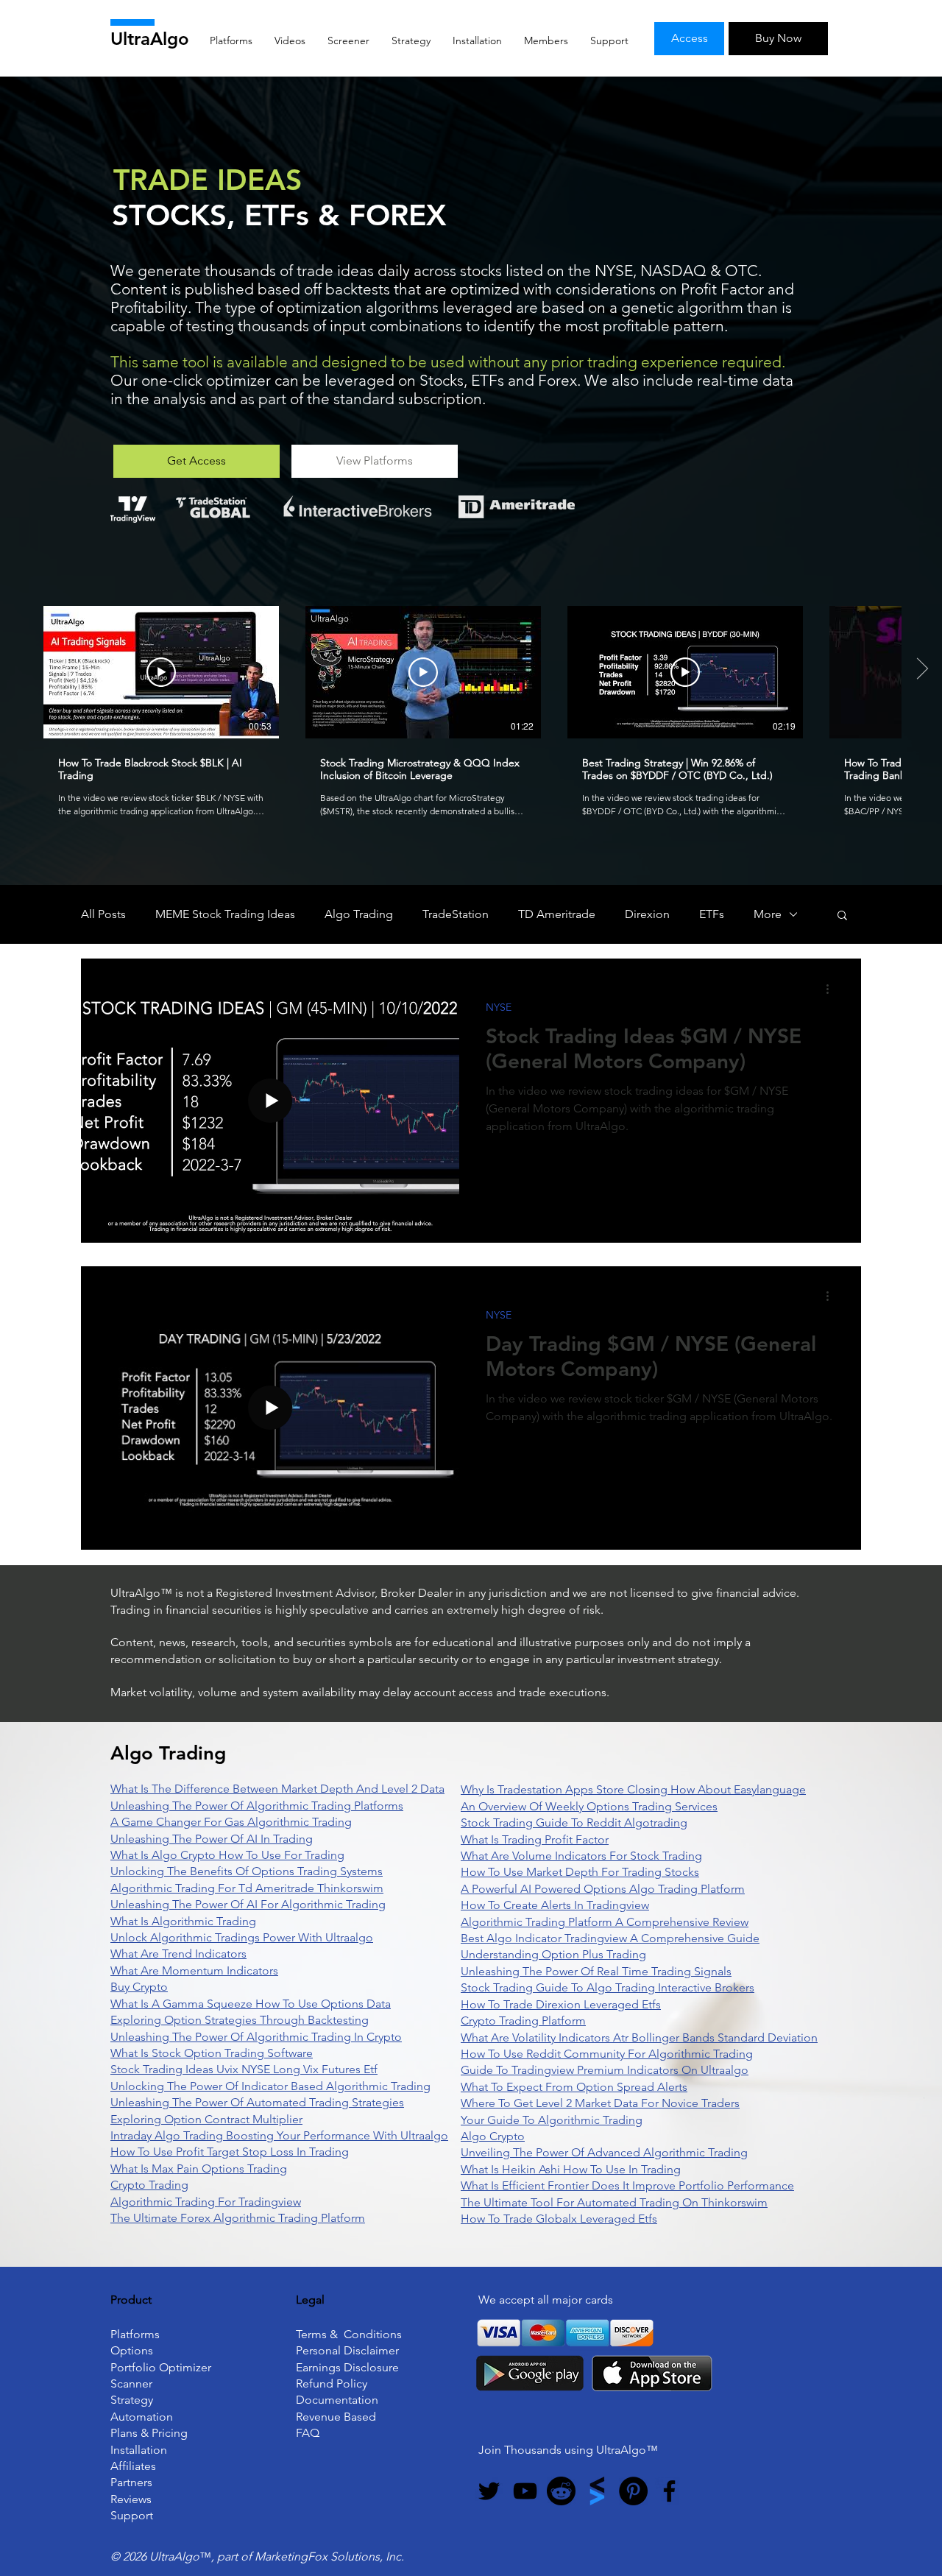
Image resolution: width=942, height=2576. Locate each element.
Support (132, 2515)
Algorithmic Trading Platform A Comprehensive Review (605, 1922)
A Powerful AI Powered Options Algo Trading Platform (603, 1889)
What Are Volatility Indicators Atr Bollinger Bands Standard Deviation (639, 2037)
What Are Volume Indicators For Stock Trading (581, 1856)
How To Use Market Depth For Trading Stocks (580, 1872)
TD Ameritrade (557, 914)
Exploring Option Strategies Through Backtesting (240, 2020)
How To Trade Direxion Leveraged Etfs (561, 2004)
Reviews (131, 2499)
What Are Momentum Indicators (194, 1970)
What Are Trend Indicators (178, 1954)
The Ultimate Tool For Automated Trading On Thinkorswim (614, 2202)
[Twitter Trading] (489, 2491)
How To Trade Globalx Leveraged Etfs (559, 2219)
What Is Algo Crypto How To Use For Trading (227, 1855)
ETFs (712, 914)
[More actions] (832, 989)
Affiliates (133, 2466)
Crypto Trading (149, 2185)
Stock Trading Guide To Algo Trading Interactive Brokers (608, 1987)
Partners (131, 2482)
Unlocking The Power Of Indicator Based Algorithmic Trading (270, 2086)
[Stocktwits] (597, 2491)
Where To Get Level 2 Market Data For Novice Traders (600, 2103)
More (768, 914)
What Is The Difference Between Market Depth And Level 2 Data (277, 1789)
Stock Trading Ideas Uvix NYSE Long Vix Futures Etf (244, 2069)
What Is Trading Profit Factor (535, 1839)
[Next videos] (922, 669)
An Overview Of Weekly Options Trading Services (589, 1806)
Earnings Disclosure (347, 2367)
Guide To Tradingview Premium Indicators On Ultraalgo (605, 2070)
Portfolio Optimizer (161, 2367)
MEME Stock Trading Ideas (225, 914)
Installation (139, 2450)
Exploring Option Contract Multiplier (206, 2119)
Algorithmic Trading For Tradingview (206, 2202)
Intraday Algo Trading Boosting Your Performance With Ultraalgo (279, 2135)
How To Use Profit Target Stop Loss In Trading (230, 2152)
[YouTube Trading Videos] (525, 2491)
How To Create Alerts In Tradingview (555, 1905)
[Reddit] (561, 2491)
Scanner (131, 2383)
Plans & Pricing (149, 2433)
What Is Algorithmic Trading (183, 1921)
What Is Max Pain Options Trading (199, 2169)
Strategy (132, 2400)
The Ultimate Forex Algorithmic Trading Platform (238, 2218)
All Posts (103, 914)
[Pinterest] (633, 2491)
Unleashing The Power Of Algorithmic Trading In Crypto (256, 2037)
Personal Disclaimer (347, 2350)
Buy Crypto (139, 1987)
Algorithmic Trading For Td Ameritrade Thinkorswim (247, 1888)
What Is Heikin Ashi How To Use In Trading (571, 2169)
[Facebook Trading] (669, 2491)
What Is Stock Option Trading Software (212, 2053)
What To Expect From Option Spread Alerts (574, 2087)
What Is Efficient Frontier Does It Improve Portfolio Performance (627, 2185)
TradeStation (456, 914)
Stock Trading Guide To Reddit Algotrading (574, 1822)
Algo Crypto (493, 2136)
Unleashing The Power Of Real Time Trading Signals (596, 1971)
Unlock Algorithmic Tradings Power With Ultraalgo (242, 1937)
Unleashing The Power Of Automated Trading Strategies (257, 2102)
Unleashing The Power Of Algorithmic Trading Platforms (257, 1806)
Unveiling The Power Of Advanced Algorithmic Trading (604, 2152)
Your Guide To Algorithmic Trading (552, 2120)
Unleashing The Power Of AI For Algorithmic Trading (248, 1904)
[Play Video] (161, 672)
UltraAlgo (150, 39)
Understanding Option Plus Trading (553, 1954)
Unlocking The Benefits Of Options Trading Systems (247, 1871)
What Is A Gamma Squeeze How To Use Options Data (251, 2004)
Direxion (647, 914)
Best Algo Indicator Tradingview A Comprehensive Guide (610, 1938)
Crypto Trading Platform (523, 2021)
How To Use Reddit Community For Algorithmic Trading (607, 2054)
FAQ (308, 2433)
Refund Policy (332, 2383)
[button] (842, 916)
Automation (142, 2417)
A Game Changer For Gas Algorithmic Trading (231, 1822)
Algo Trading (359, 914)
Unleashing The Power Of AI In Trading (212, 1839)
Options (132, 2350)
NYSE (499, 1008)
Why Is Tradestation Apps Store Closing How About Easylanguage (633, 1789)
